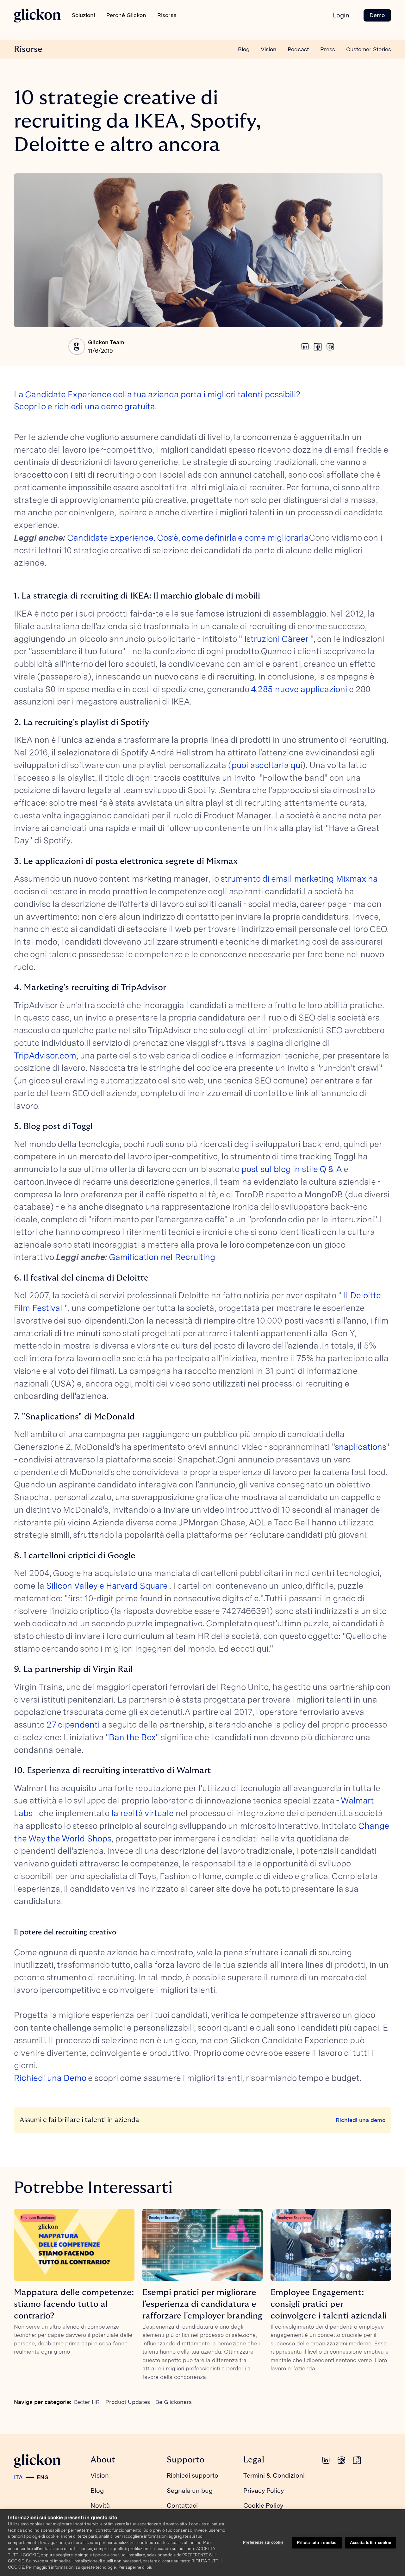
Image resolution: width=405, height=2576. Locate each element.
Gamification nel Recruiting (162, 1257)
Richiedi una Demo (50, 2078)
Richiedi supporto (193, 2475)
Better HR (87, 2402)
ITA (18, 2477)
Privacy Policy (264, 2491)
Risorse (28, 49)
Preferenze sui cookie (263, 2542)
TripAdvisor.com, (47, 1055)
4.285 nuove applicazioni (299, 689)
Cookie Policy (263, 2505)
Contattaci (182, 2505)
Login (341, 15)
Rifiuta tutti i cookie (317, 2543)
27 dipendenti (73, 1725)
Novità (100, 2505)
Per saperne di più (135, 2567)
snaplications (360, 1447)
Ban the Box (132, 1737)
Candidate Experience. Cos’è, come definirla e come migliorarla (188, 538)
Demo (377, 15)
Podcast (298, 49)
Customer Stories (369, 49)
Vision (269, 49)
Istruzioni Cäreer (276, 639)
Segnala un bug (190, 2491)
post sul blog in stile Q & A (292, 1169)
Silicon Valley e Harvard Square (107, 1586)
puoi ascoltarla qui (267, 765)
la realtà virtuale (142, 1813)
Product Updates (128, 2402)
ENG (43, 2477)
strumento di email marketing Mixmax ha (299, 879)
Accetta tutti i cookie (371, 2543)
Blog (244, 49)
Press (328, 49)
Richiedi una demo (361, 2120)
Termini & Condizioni (274, 2475)
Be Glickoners (174, 2402)
